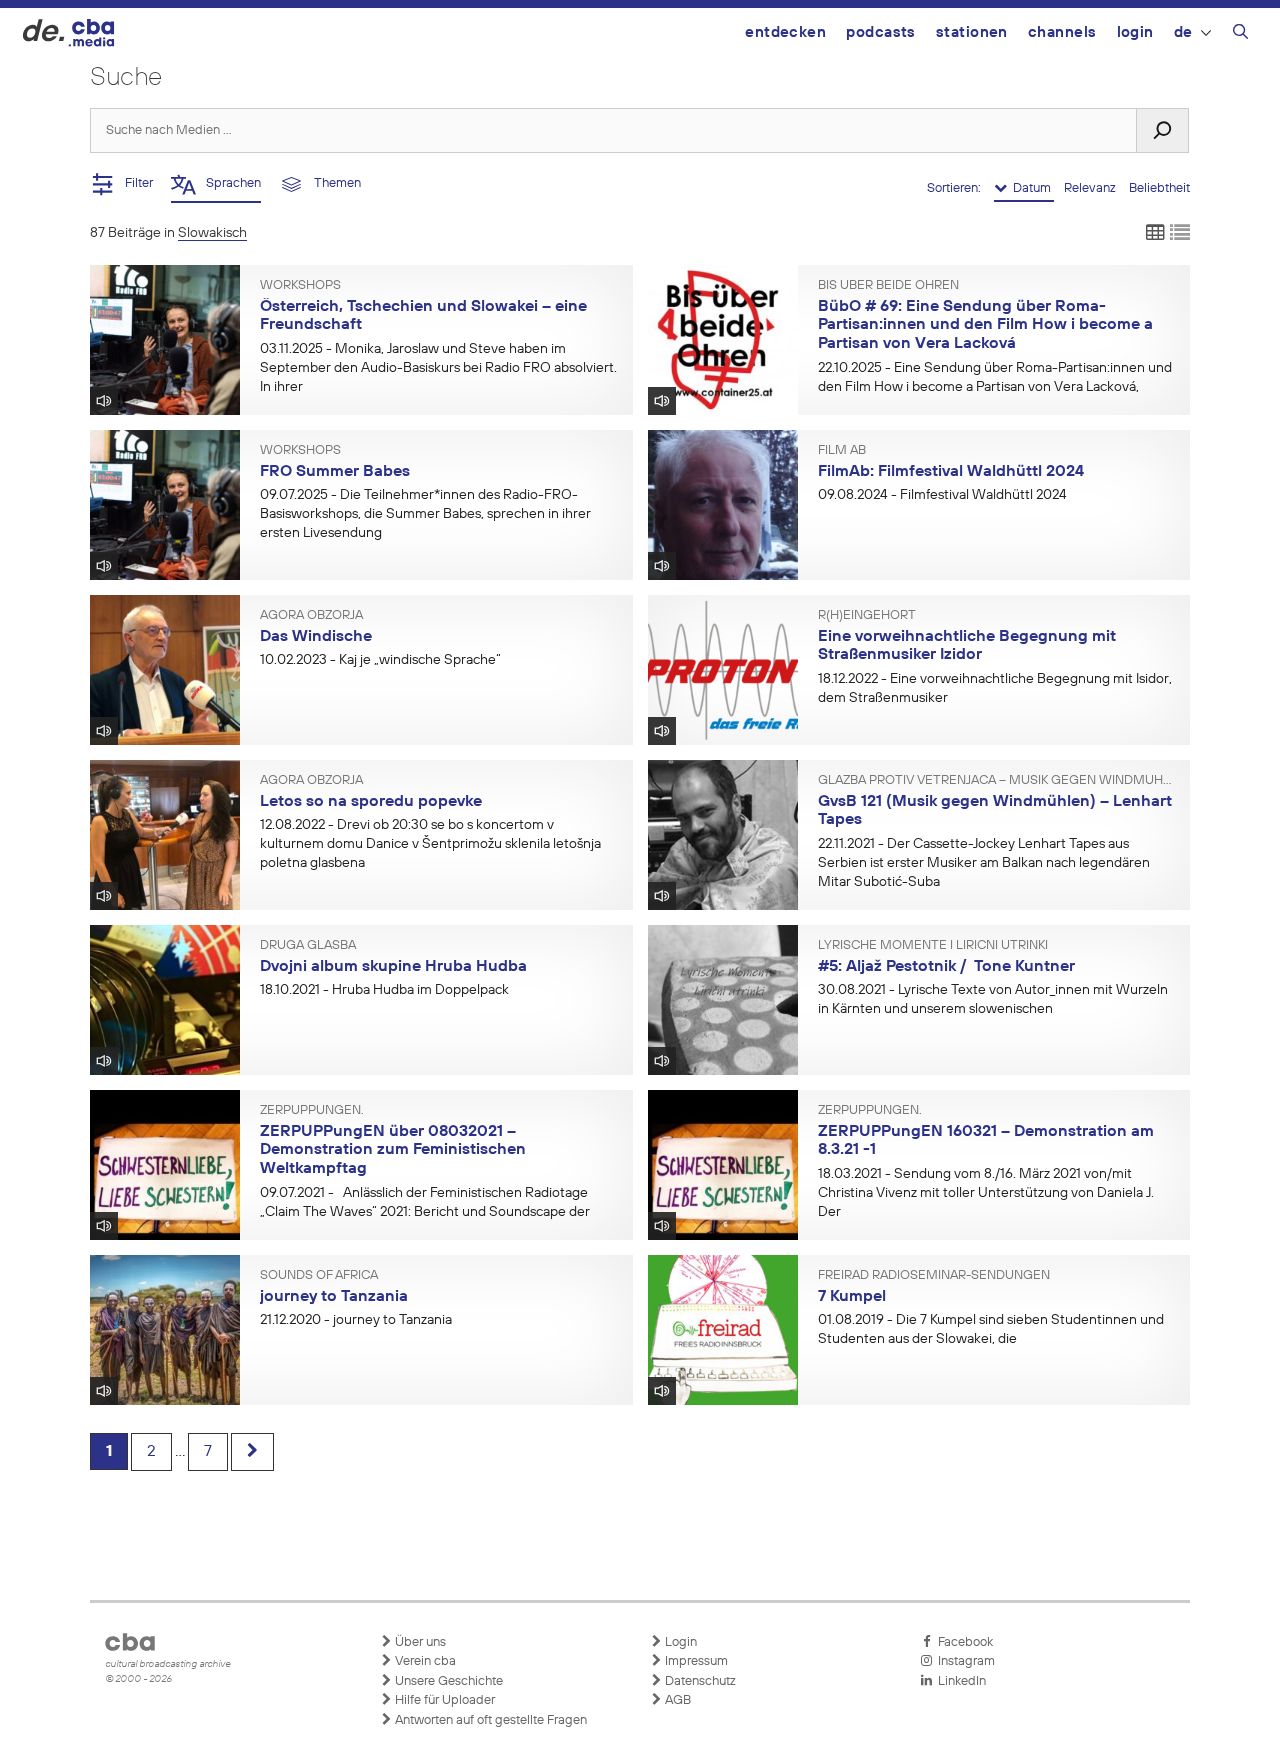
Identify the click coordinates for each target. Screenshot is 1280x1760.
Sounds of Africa (319, 1276)
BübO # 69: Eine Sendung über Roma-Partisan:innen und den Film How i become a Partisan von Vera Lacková (985, 325)
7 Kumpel (852, 1297)
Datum (1030, 188)
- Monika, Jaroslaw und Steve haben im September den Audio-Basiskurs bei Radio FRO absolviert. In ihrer (438, 368)
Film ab (842, 451)
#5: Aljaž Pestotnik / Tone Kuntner (946, 967)
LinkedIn (959, 1681)
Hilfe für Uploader (443, 1700)
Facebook (962, 1642)
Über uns (419, 1642)
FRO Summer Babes (335, 472)
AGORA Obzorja (311, 616)
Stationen (972, 32)
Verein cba (424, 1661)
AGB (676, 1700)
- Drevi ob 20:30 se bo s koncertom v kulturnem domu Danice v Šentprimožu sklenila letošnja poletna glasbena (430, 844)
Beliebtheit (1159, 188)
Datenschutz (699, 1681)
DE (1183, 32)
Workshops (300, 286)
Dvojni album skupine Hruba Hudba (393, 967)
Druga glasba (308, 946)
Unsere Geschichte (447, 1681)
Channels (1062, 32)
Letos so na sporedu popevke (371, 802)
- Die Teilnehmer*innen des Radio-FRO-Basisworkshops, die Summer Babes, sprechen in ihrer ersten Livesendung (425, 514)
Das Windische (316, 637)
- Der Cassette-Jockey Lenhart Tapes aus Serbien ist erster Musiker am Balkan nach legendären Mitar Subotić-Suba (984, 863)
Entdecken (785, 32)
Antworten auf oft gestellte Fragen (489, 1720)
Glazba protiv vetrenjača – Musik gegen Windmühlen (997, 781)
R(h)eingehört (867, 616)
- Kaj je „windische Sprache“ (380, 660)
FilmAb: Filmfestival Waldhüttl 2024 (951, 472)
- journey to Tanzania (356, 1320)
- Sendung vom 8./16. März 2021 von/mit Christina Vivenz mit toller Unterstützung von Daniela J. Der (986, 1193)
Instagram (963, 1661)
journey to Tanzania (334, 1297)
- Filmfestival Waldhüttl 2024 (942, 495)
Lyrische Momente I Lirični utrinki (933, 946)
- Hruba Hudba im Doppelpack (384, 990)
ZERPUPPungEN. (312, 1111)
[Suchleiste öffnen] (1240, 35)
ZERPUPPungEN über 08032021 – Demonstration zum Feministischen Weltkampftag (393, 1150)
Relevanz (1091, 188)
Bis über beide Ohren (888, 286)
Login (1135, 32)
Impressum (695, 1661)
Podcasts (881, 32)
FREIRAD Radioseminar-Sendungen (934, 1276)
